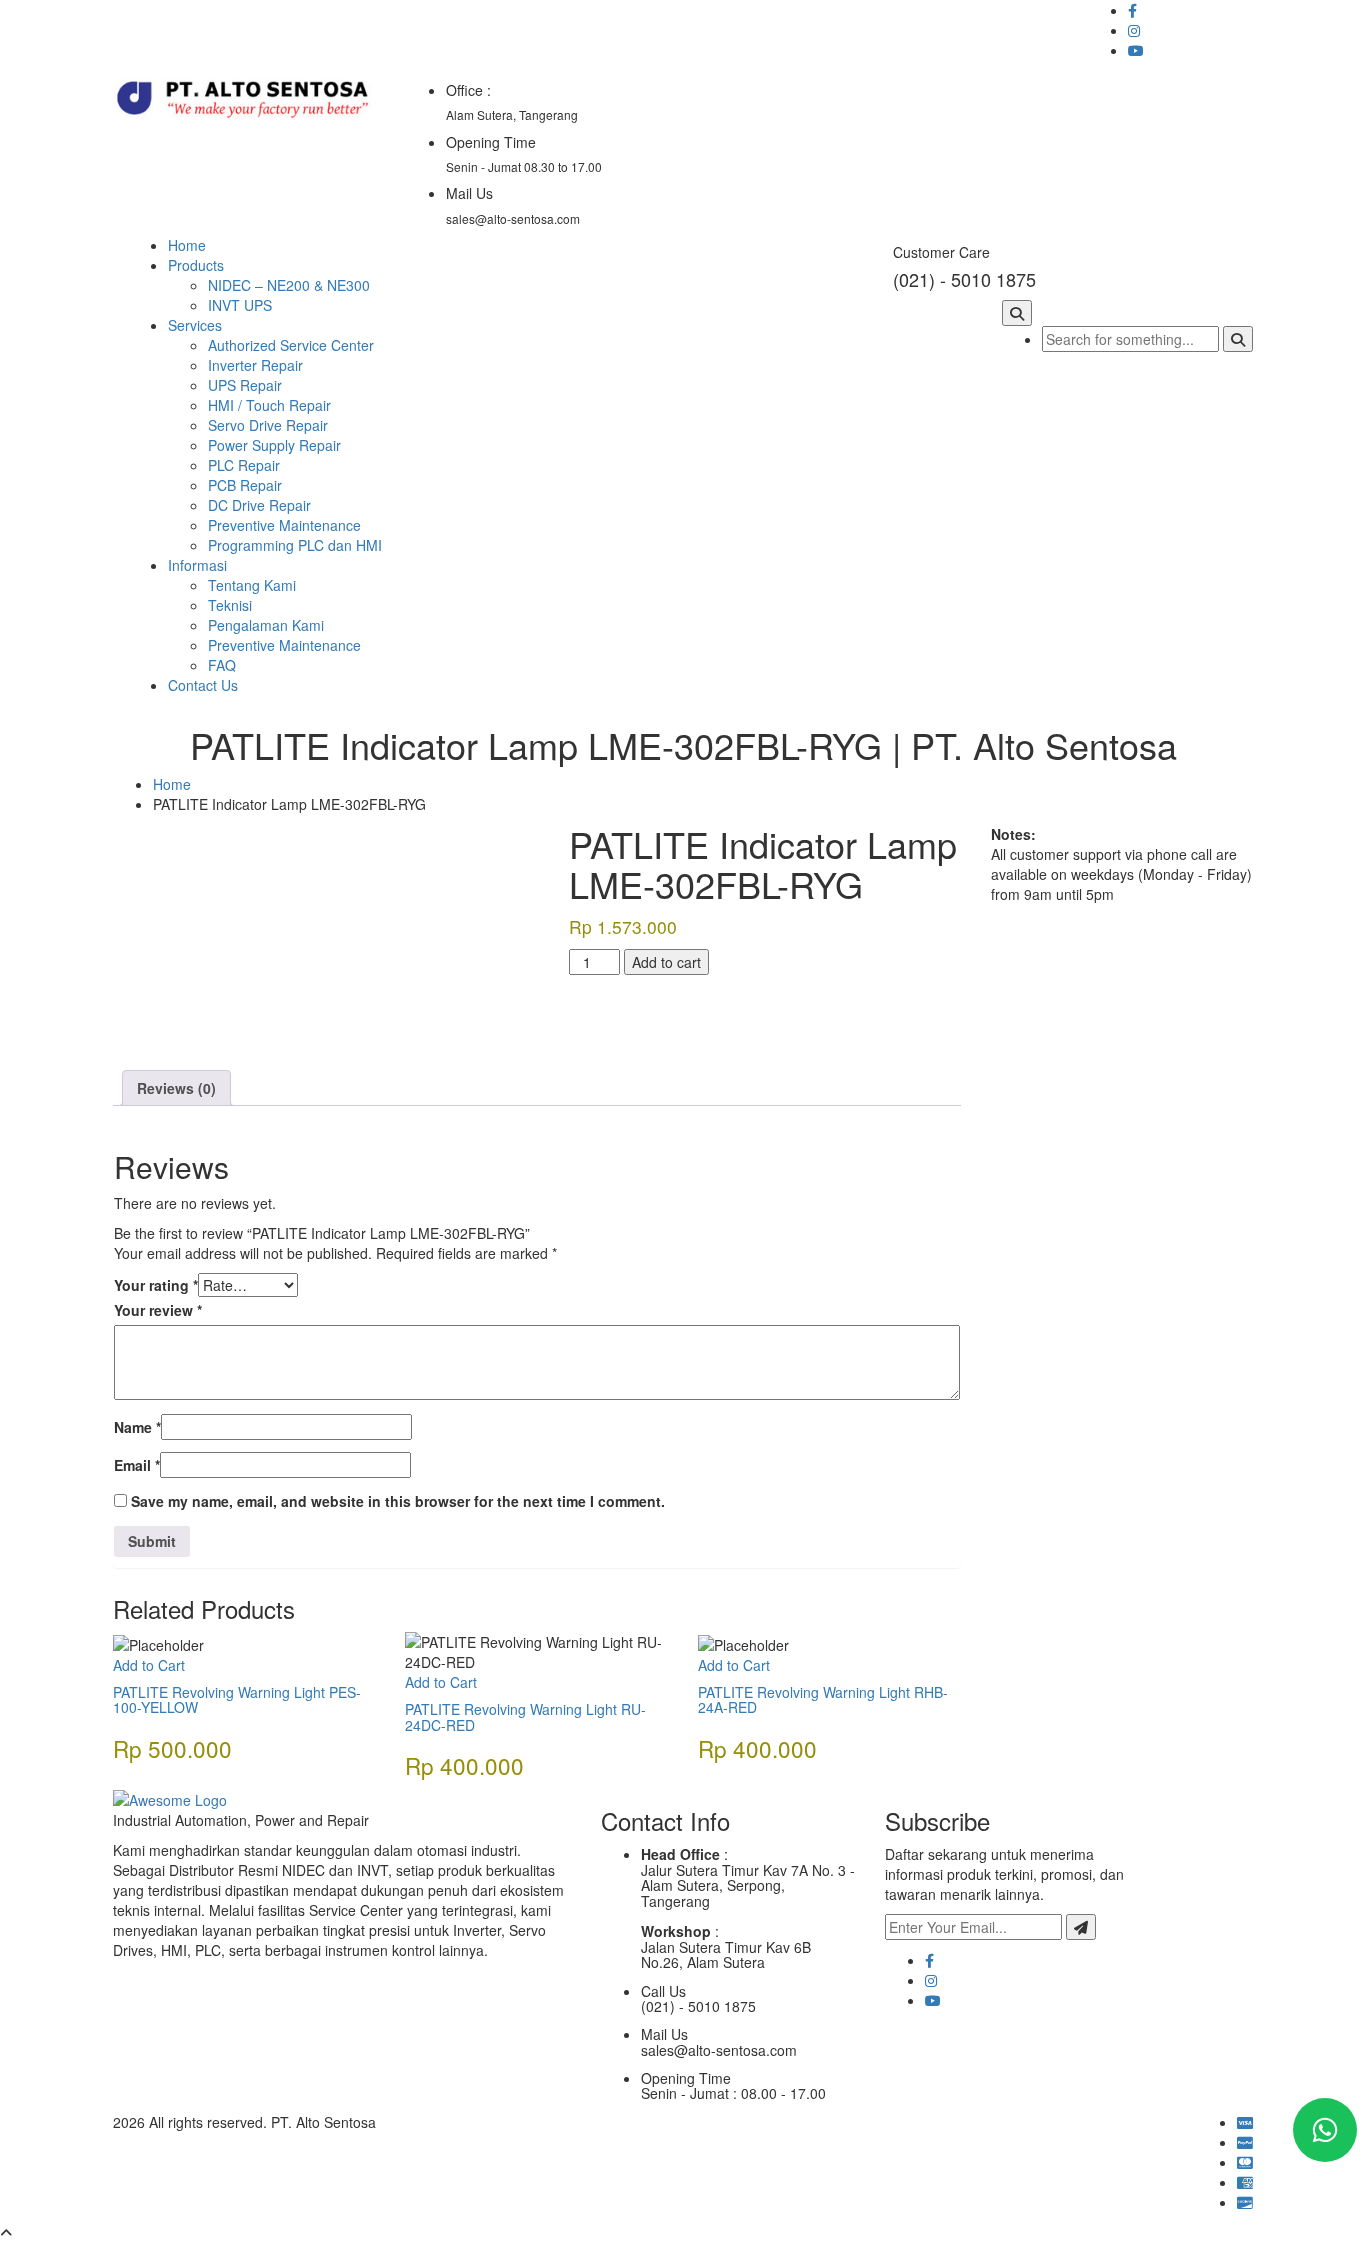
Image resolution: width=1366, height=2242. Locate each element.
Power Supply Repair (274, 445)
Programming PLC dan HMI (295, 545)
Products (196, 265)
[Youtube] (933, 2000)
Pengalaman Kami (266, 625)
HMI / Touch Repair (269, 405)
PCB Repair (245, 485)
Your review (158, 1310)
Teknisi (230, 605)
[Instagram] (931, 1980)
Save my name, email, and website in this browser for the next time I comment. (398, 1501)
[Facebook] (929, 1960)
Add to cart (666, 962)
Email (137, 1465)
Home (187, 245)
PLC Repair (244, 465)
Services (195, 325)
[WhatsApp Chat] (1325, 2130)
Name (137, 1427)
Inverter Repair (255, 365)
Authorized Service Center (291, 345)
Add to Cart (149, 1665)
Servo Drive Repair (268, 425)
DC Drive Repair (259, 505)
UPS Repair (245, 385)
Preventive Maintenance (284, 525)
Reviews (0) (176, 1088)
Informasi (197, 565)
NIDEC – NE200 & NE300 (289, 285)
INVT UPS (240, 305)
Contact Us (203, 685)
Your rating (156, 1285)
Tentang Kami (252, 585)
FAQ (222, 665)
